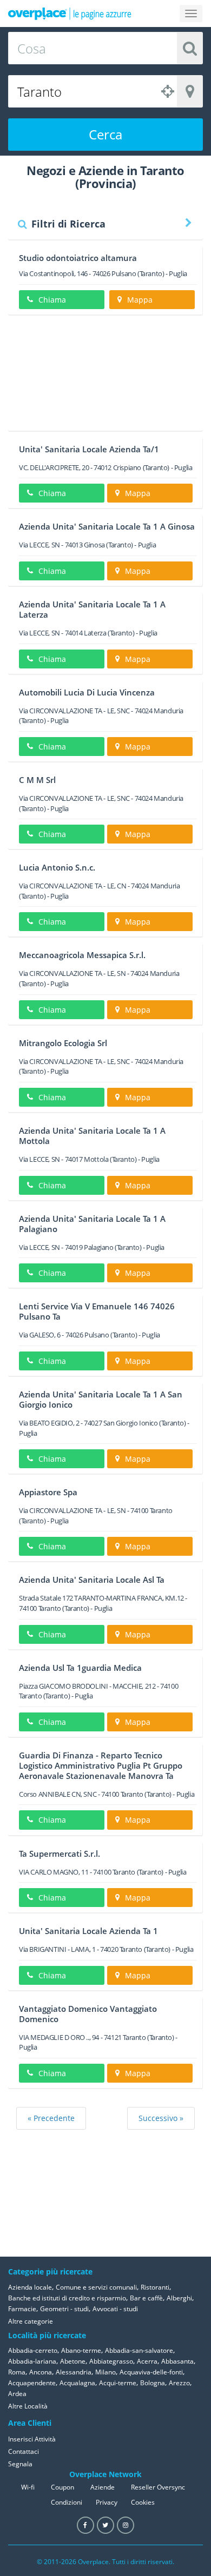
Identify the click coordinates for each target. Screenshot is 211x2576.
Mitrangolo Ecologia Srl (63, 1043)
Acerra (147, 2361)
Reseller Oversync (158, 2487)
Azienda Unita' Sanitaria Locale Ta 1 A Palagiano (92, 1224)
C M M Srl (37, 780)
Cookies (143, 2502)
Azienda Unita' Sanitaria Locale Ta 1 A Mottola (92, 1136)
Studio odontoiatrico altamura (78, 258)
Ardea (17, 2394)
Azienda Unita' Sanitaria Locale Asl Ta (92, 1580)
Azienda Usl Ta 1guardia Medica (80, 1668)
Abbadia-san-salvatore (139, 2350)
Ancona (41, 2372)
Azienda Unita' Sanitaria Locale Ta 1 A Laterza (92, 609)
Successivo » (161, 2118)
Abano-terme (81, 2350)
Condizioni (67, 2502)
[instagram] (126, 2525)
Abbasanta (177, 2361)
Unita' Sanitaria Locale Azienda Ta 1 (88, 1931)
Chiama (52, 300)
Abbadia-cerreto (33, 2350)
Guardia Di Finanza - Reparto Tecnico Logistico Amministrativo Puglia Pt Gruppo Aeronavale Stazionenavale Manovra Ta (101, 1765)
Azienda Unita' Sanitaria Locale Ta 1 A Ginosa (107, 526)
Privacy (107, 2502)
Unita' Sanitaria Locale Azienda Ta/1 (89, 449)
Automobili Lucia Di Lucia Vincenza (87, 692)
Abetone (73, 2361)
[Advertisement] (105, 377)
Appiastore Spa (48, 1492)
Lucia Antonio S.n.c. (57, 867)
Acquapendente (32, 2383)
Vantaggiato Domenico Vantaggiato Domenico (88, 2014)
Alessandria (74, 2372)
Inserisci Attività (32, 2439)
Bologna (153, 2383)
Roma (17, 2372)
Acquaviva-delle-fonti (151, 2372)
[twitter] (105, 2525)
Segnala (20, 2464)
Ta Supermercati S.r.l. (60, 1854)
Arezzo (179, 2383)
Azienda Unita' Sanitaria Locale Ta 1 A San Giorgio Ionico (101, 1399)
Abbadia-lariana (32, 2361)
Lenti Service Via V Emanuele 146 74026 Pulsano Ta (97, 1311)
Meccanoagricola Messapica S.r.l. (82, 955)
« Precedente (51, 2118)
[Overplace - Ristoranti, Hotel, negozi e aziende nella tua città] (70, 14)
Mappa (140, 300)
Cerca (105, 134)
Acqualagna (77, 2383)
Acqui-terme (118, 2383)
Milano (105, 2372)
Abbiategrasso (111, 2361)
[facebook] (85, 2525)
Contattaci (24, 2451)
